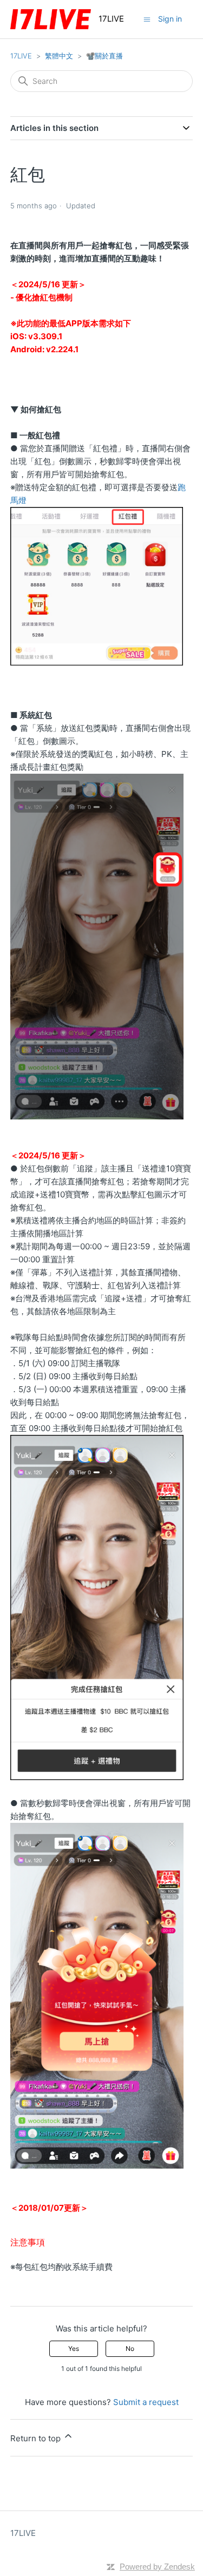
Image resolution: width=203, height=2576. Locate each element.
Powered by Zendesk (157, 2567)
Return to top (37, 2438)
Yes (74, 2348)
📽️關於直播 (104, 56)
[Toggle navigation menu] (147, 19)
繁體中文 (59, 56)
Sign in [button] (170, 19)
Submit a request (146, 2402)
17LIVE (21, 56)
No (130, 2348)
